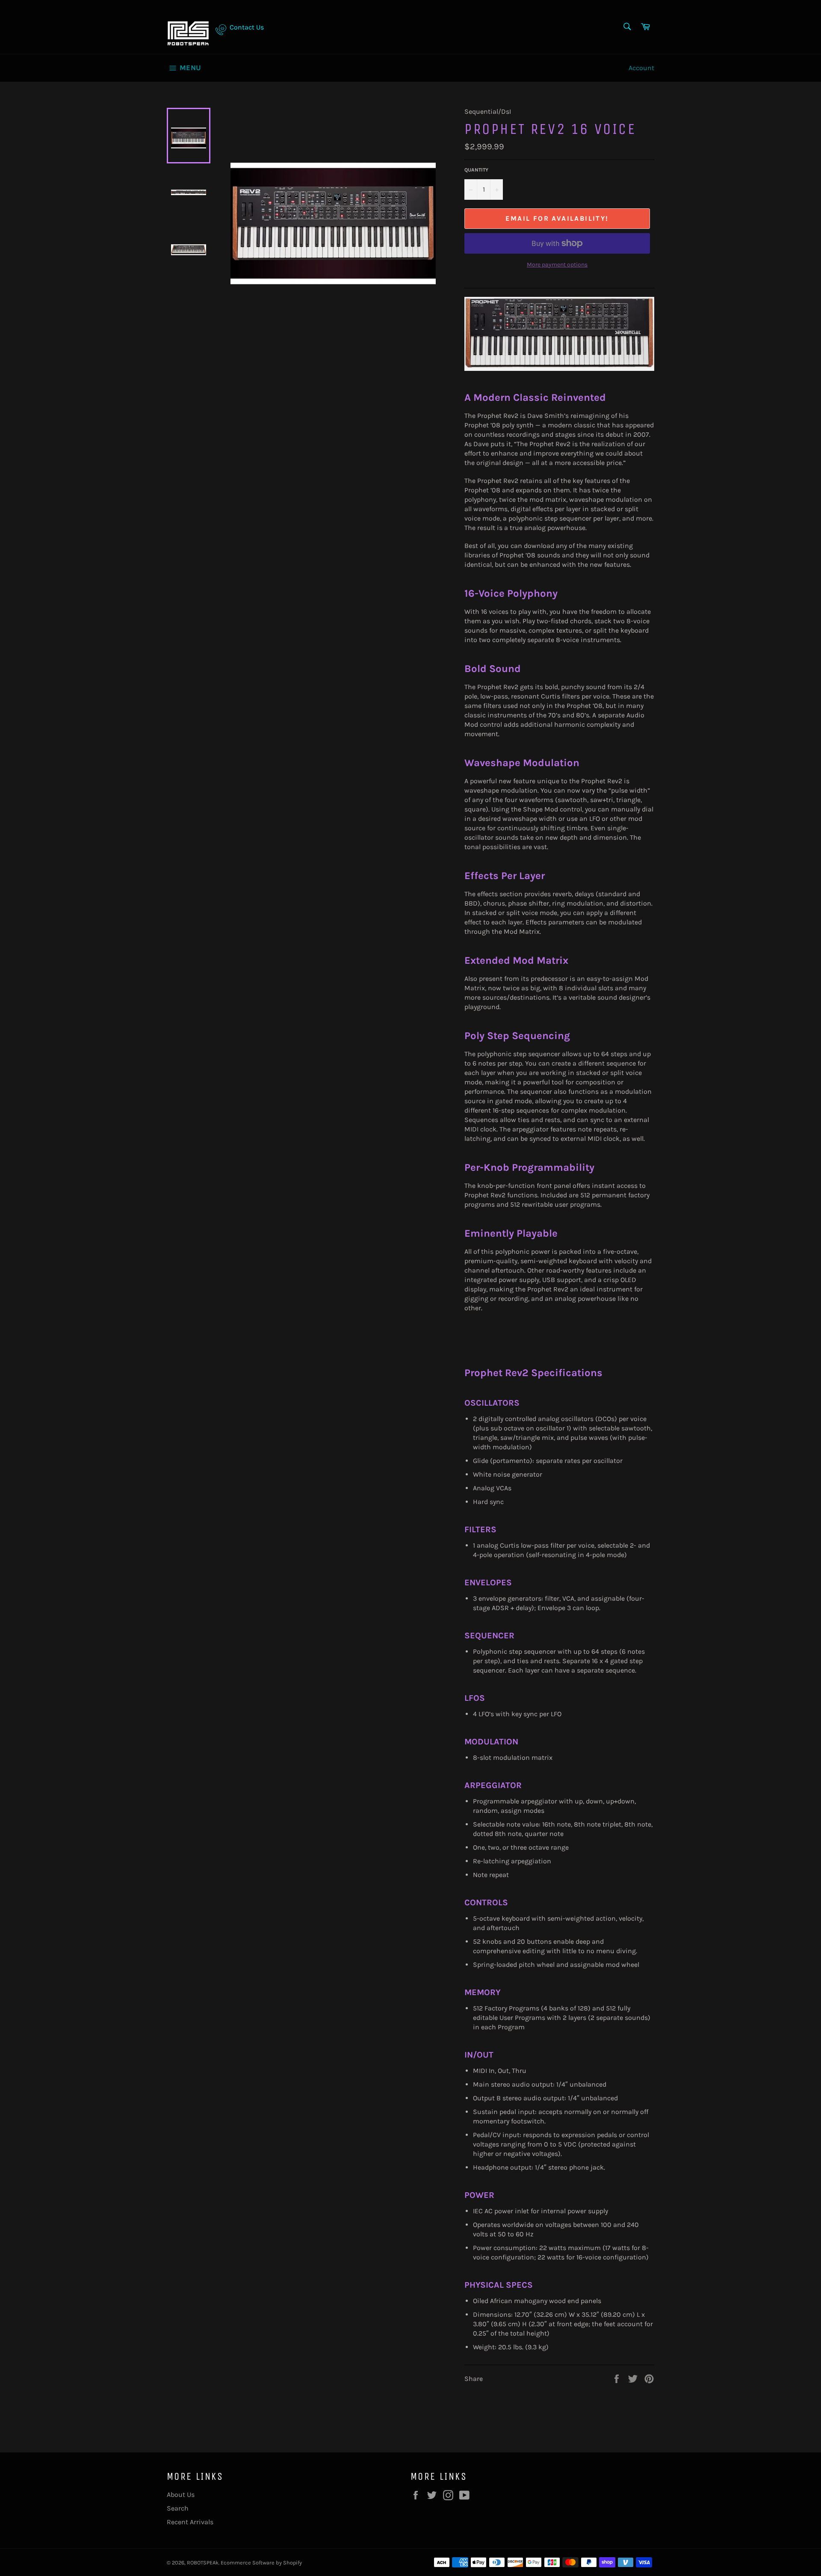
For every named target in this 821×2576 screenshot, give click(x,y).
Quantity (476, 170)
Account (641, 68)
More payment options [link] (557, 265)
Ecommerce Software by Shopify (261, 2563)
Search (178, 2508)
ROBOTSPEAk (203, 2563)
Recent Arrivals (190, 2522)
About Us (181, 2495)
